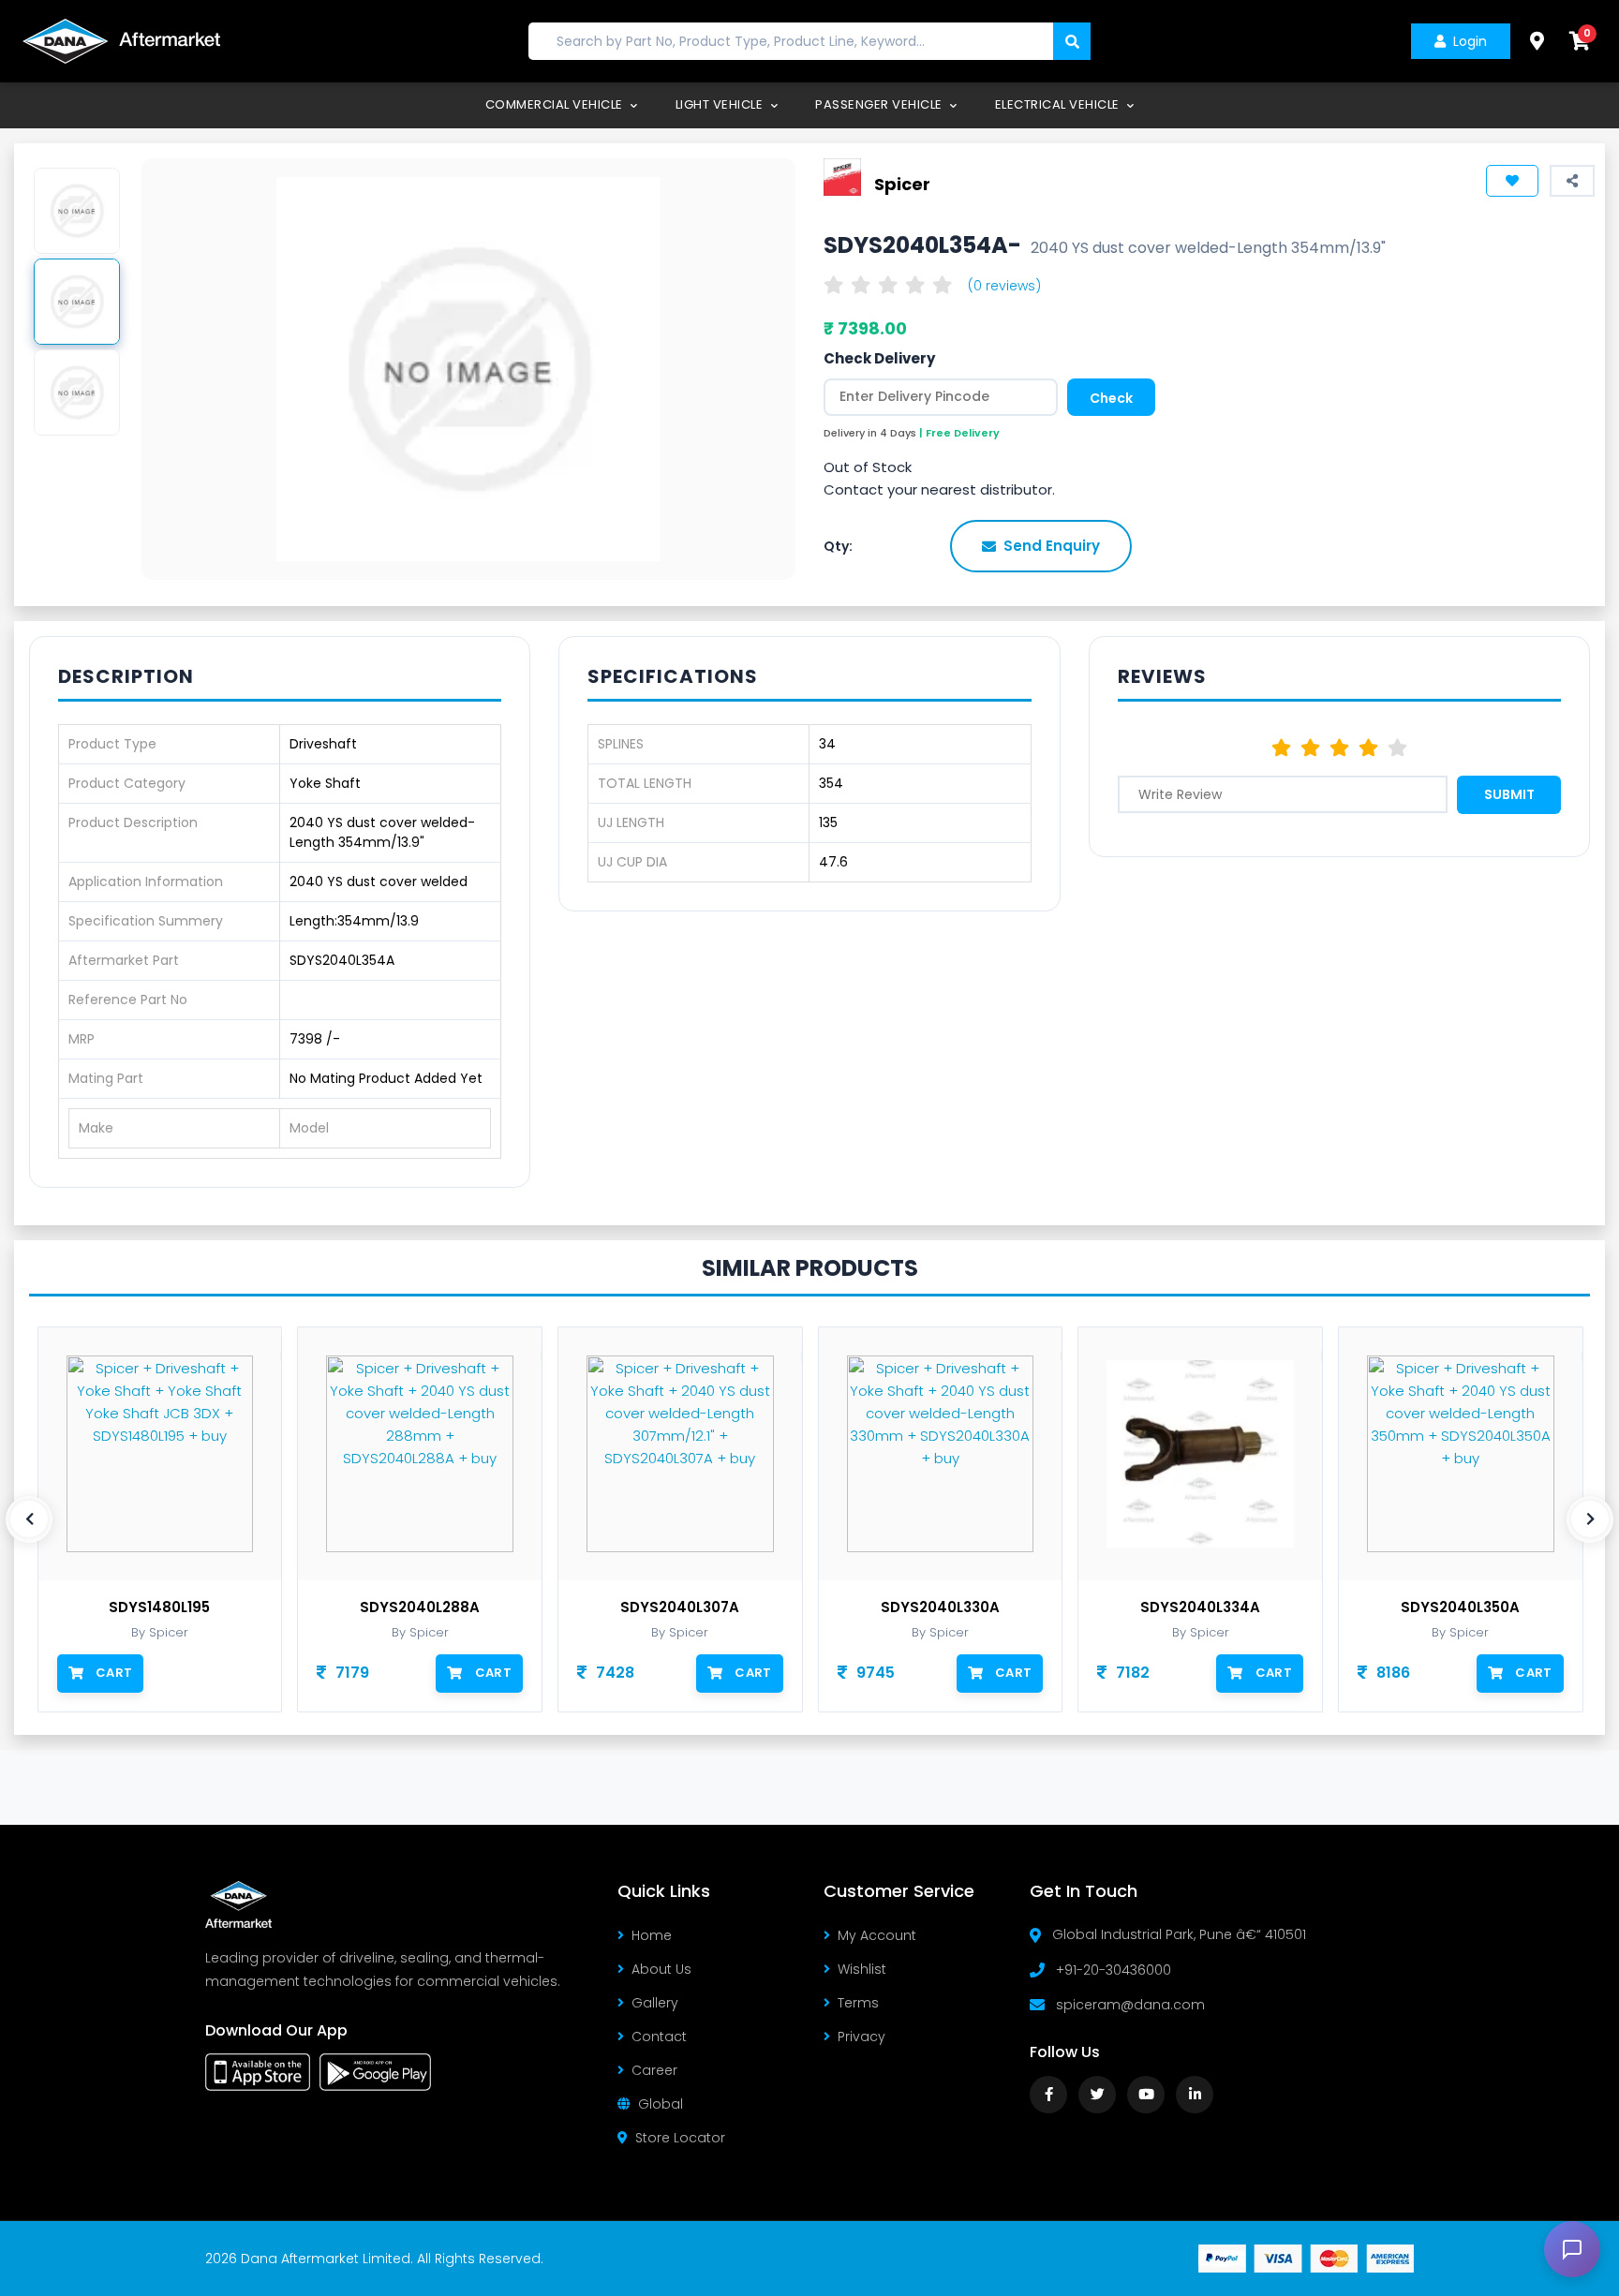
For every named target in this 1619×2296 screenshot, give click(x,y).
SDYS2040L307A (680, 1607)
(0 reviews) (1004, 286)
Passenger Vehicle (880, 104)
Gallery (655, 2003)
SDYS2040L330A (940, 1607)
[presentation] (29, 1519)
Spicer (902, 183)
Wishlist (862, 1969)
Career (654, 2070)
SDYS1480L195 (159, 1607)
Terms (858, 2003)
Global (661, 2104)
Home (652, 1935)
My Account (877, 1935)
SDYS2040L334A (1200, 1607)
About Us (661, 1969)
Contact (659, 2037)
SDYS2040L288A (420, 1607)
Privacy (861, 2037)
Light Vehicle (721, 104)
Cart (114, 1673)
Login (1470, 41)
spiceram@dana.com (1130, 2005)
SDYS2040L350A (1460, 1607)
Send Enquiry (1052, 546)
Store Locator (680, 2138)
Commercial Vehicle (556, 104)
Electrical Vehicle (1059, 104)
